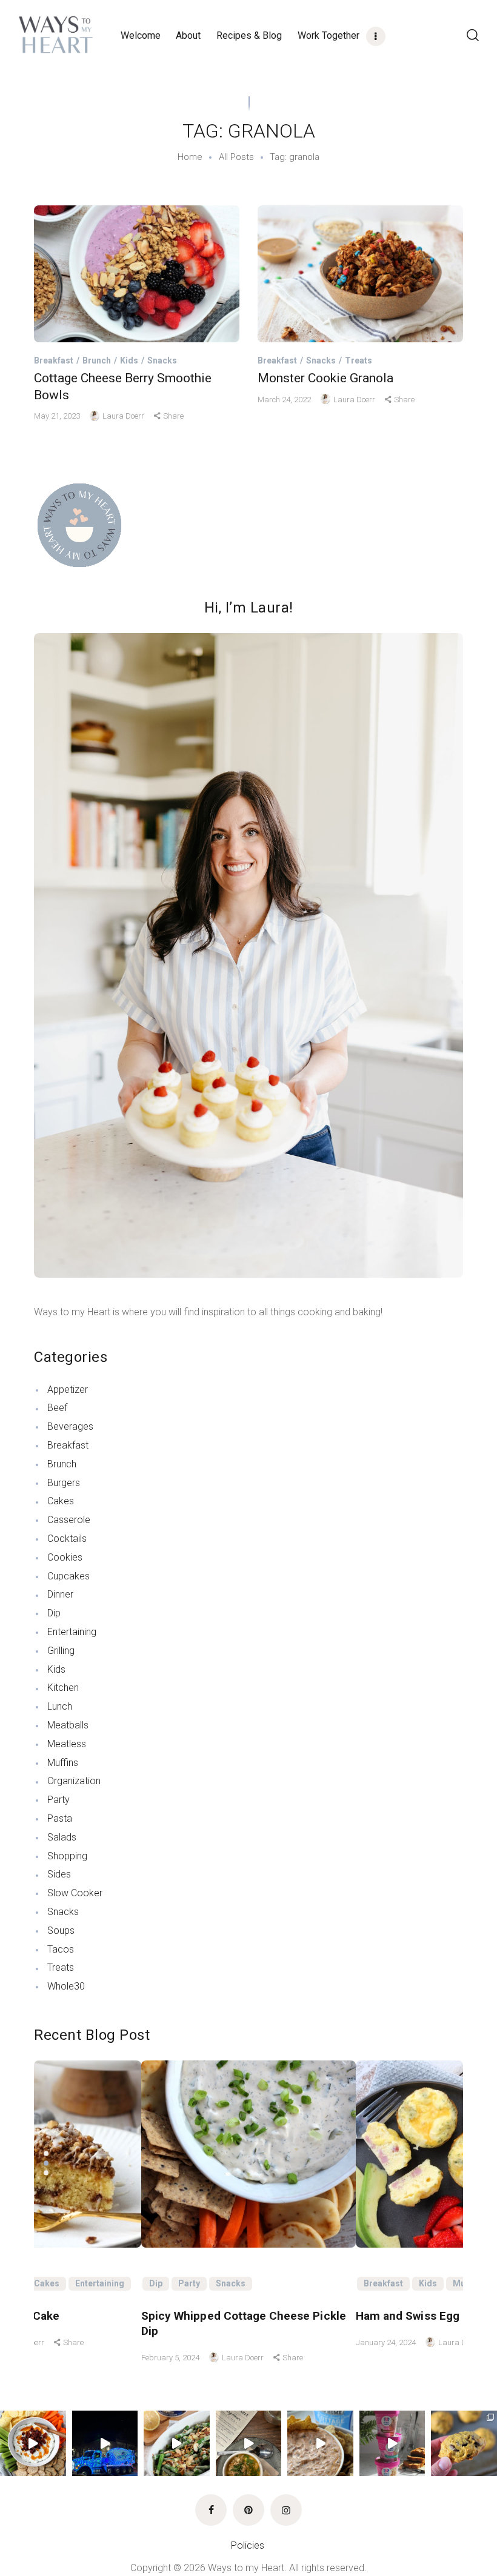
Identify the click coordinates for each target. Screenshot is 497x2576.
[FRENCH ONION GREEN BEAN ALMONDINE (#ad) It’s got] (177, 2444)
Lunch (60, 1706)
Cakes (61, 1501)
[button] (46, 2153)
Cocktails (67, 1539)
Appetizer (68, 1389)
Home (190, 157)
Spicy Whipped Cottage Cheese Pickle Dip (244, 2323)
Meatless (67, 1744)
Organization (74, 1781)
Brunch (97, 360)
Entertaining (72, 1632)
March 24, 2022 (285, 400)
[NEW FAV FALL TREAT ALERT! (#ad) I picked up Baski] (392, 2444)
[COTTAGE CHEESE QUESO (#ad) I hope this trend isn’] (320, 2444)
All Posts (236, 157)
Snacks (162, 360)
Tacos (61, 1949)
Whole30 (66, 1986)
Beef (57, 1408)
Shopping (67, 1856)
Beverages (70, 1426)
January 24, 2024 (387, 2342)
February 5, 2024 (171, 2358)
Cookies (65, 1557)
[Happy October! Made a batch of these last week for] (464, 2444)
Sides (59, 1874)
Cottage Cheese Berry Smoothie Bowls (123, 387)
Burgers (64, 1483)
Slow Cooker (75, 1893)
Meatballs (68, 1725)
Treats (359, 360)
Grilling (61, 1651)
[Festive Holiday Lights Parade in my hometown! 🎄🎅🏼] (105, 2444)
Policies (249, 2545)
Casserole (69, 1520)
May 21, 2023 (58, 416)
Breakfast (54, 360)
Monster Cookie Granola (325, 378)
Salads (62, 1837)
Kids (129, 360)
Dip (54, 1613)
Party (58, 1800)
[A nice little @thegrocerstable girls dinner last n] (249, 2444)
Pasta (60, 1818)
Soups (61, 1930)
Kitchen (63, 1688)
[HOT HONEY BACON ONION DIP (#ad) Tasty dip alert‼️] (33, 2444)
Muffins (63, 1763)
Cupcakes (68, 1576)
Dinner (60, 1594)
